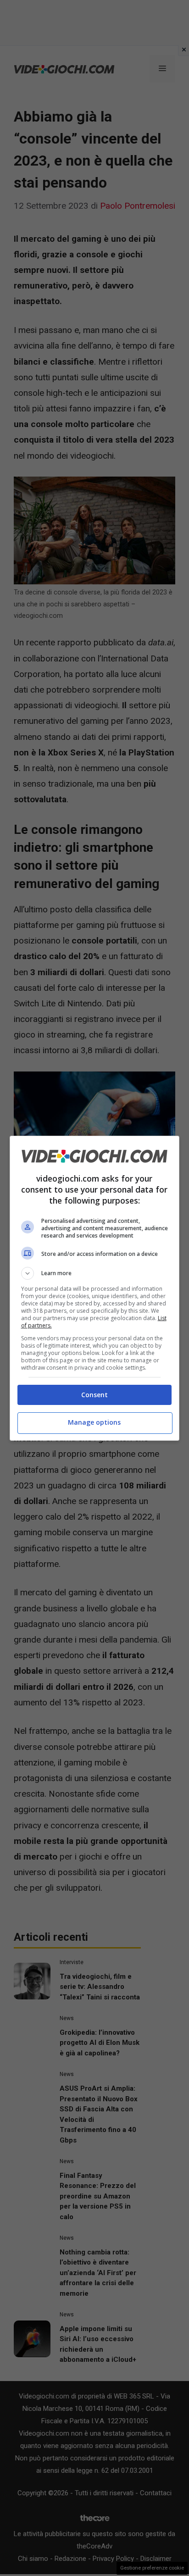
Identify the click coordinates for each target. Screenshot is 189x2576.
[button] (95, 1273)
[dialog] (95, 1288)
